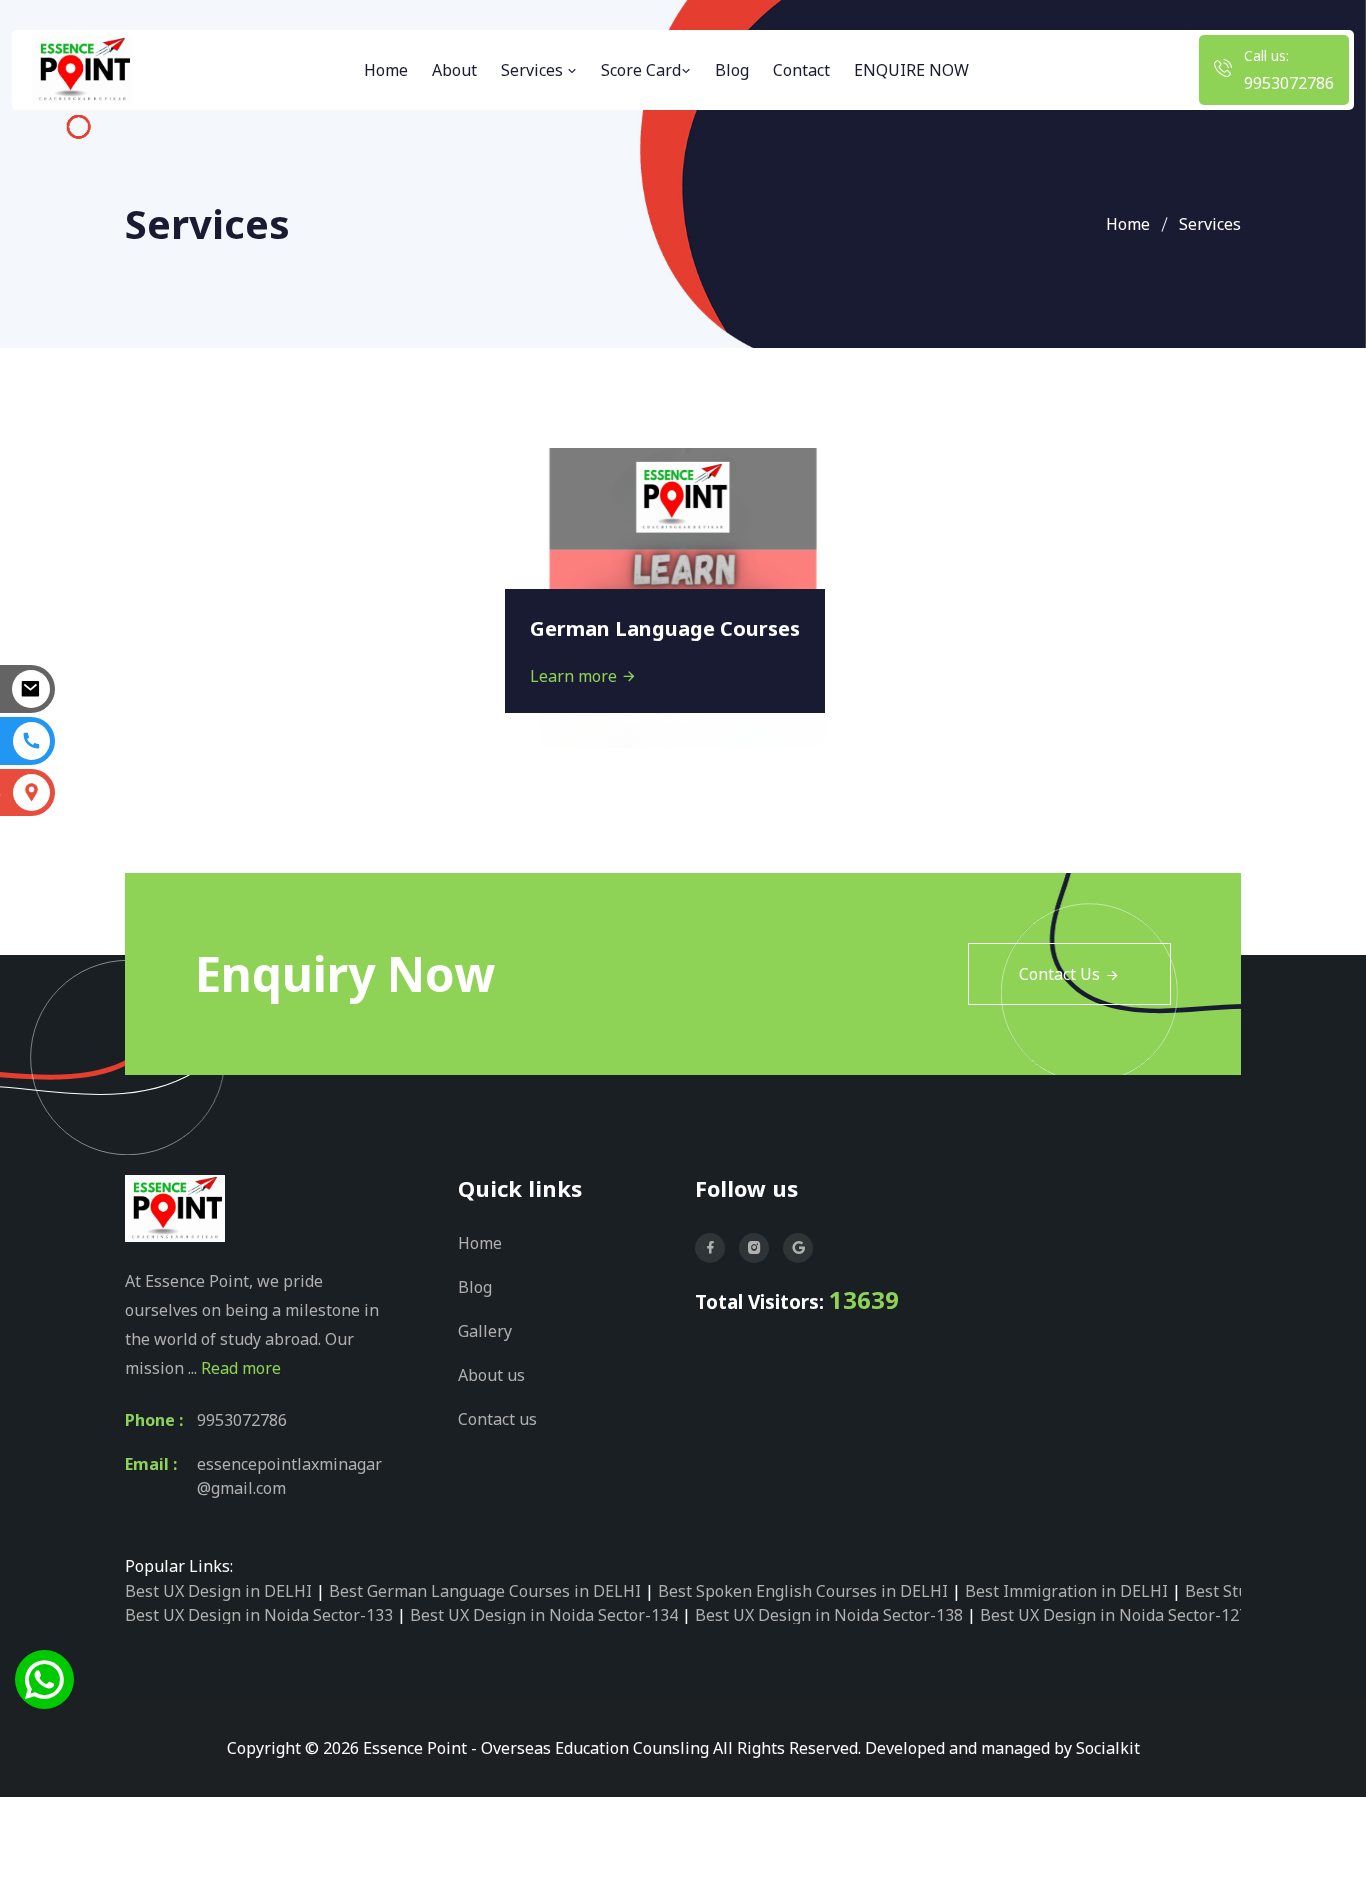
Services (534, 70)
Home (386, 70)
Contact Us (1059, 974)
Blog (732, 70)
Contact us (497, 1419)
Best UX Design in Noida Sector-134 (544, 1615)
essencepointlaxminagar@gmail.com (289, 1476)
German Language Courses (665, 628)
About (454, 70)
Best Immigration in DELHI (1066, 1591)
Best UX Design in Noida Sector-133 (259, 1615)
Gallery (485, 1331)
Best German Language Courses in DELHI (485, 1591)
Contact (801, 70)
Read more (241, 1368)
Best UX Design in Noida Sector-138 (829, 1615)
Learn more (575, 676)
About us (491, 1375)
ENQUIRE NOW (911, 70)
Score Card (641, 70)
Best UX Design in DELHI (218, 1591)
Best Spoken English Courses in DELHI (803, 1591)
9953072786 (1289, 83)
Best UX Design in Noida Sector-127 (1114, 1615)
